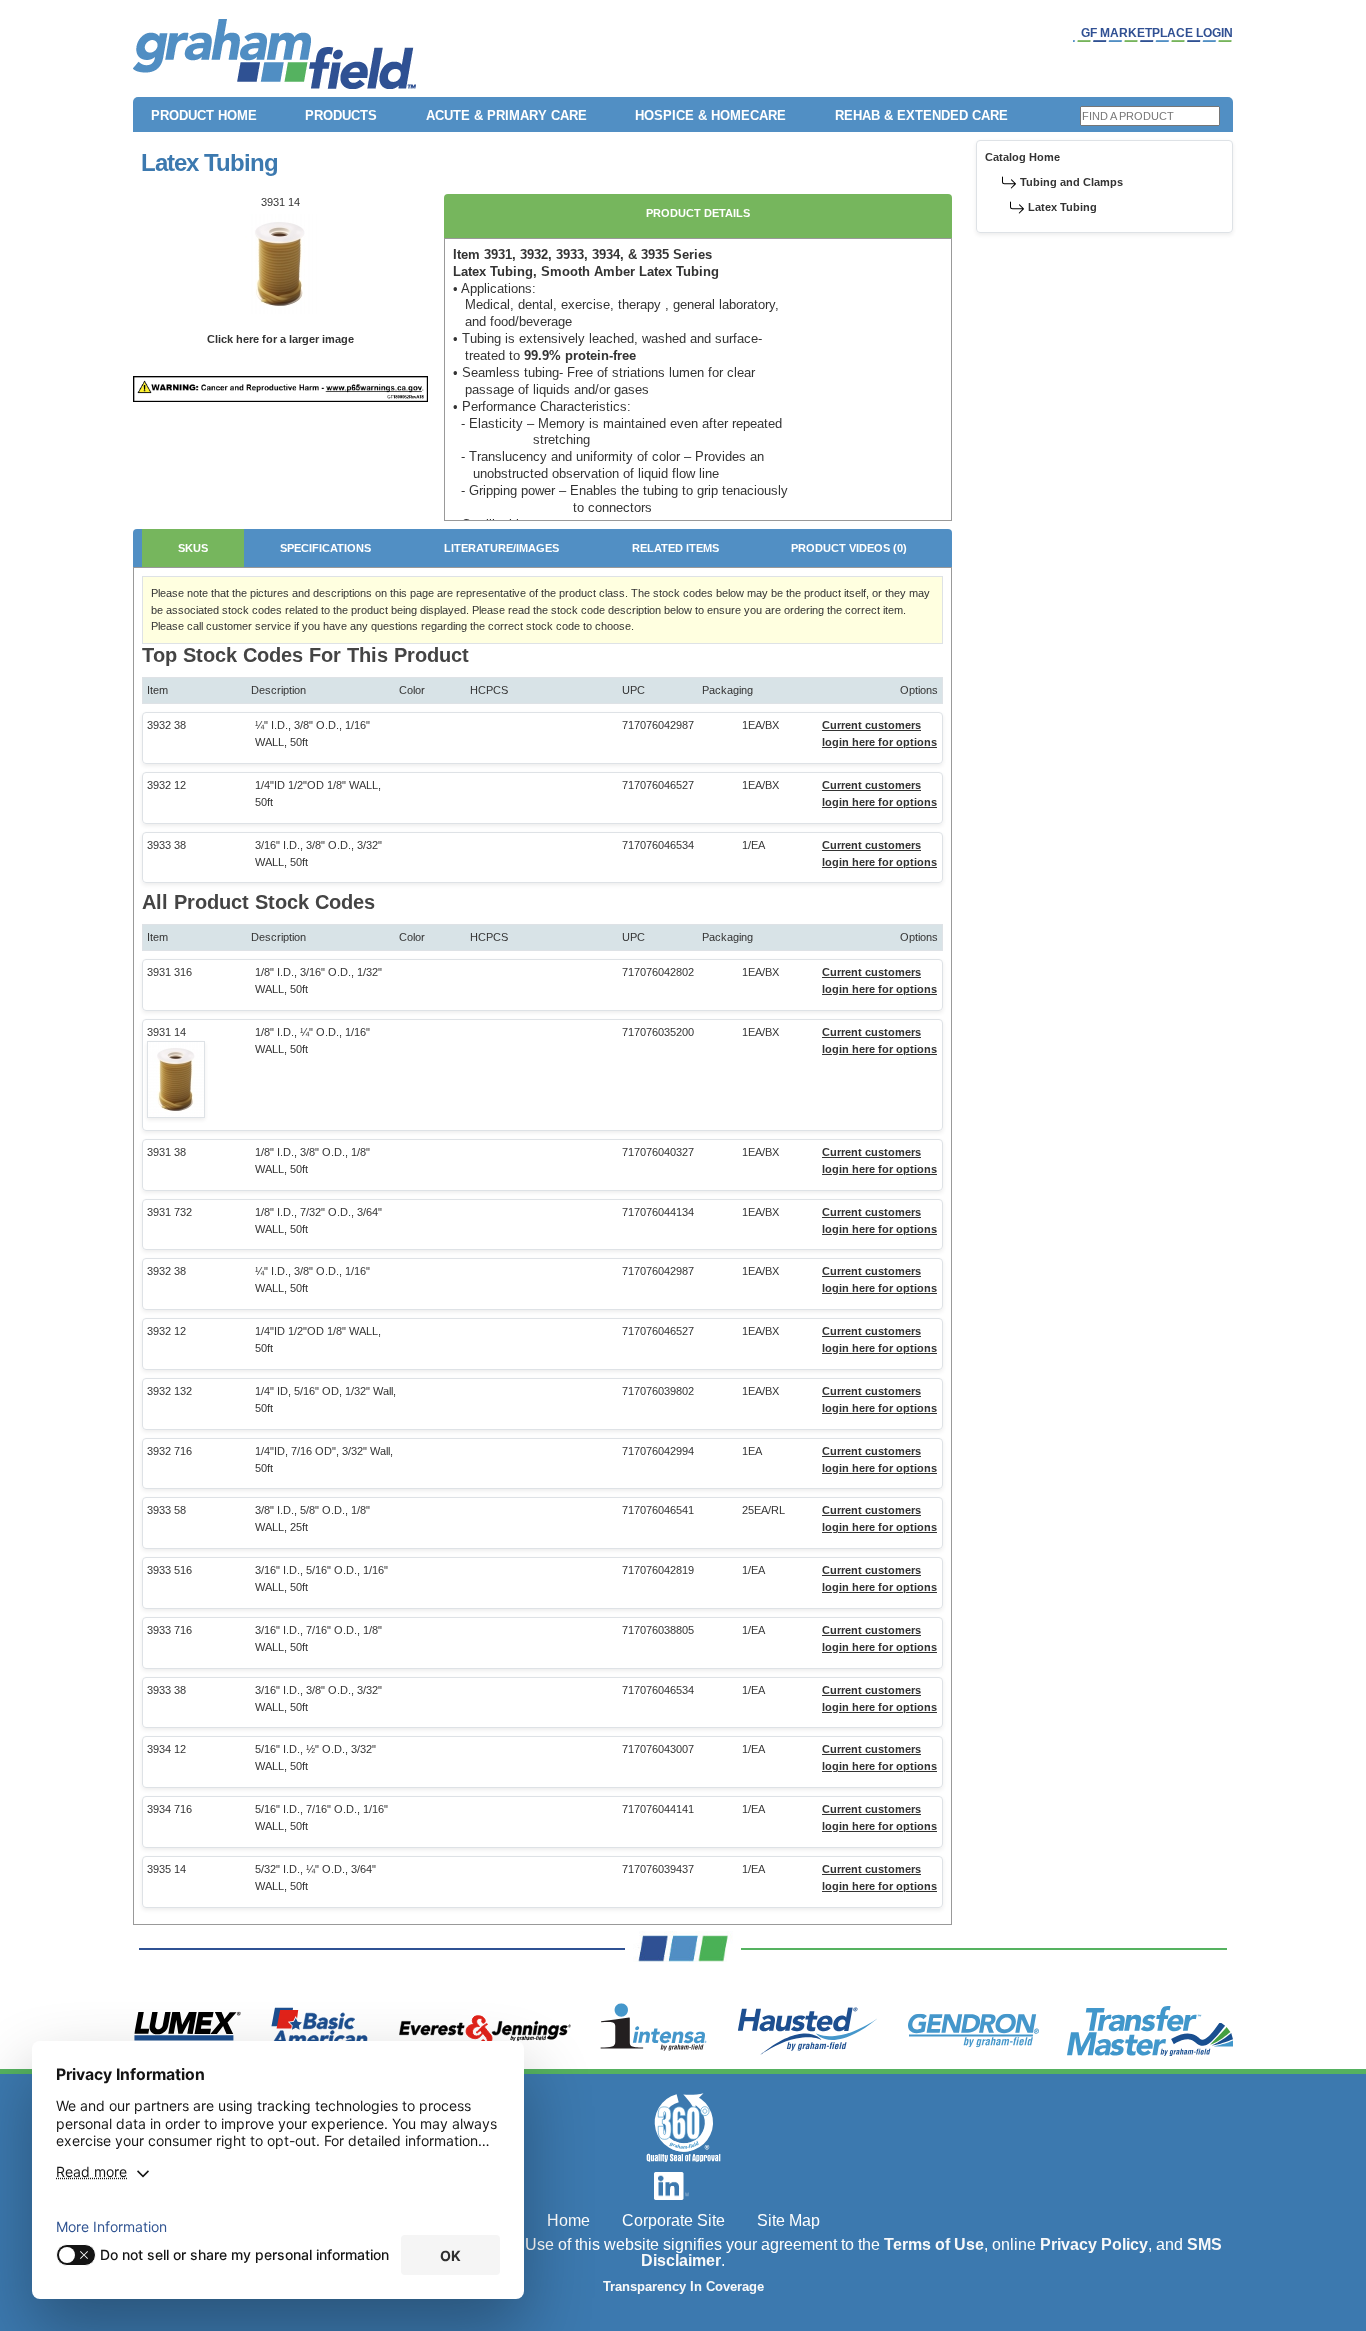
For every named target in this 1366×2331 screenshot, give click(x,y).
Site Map (788, 2220)
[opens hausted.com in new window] (807, 2031)
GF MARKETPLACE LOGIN (1157, 33)
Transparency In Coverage (683, 2287)
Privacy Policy (1094, 2244)
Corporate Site (673, 2220)
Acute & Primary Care (506, 115)
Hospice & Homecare (710, 115)
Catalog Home (1022, 157)
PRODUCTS (341, 115)
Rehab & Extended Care (921, 115)
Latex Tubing (1062, 207)
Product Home (204, 115)
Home (568, 2220)
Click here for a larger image (280, 339)
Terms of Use (934, 2244)
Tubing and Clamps (1071, 182)
